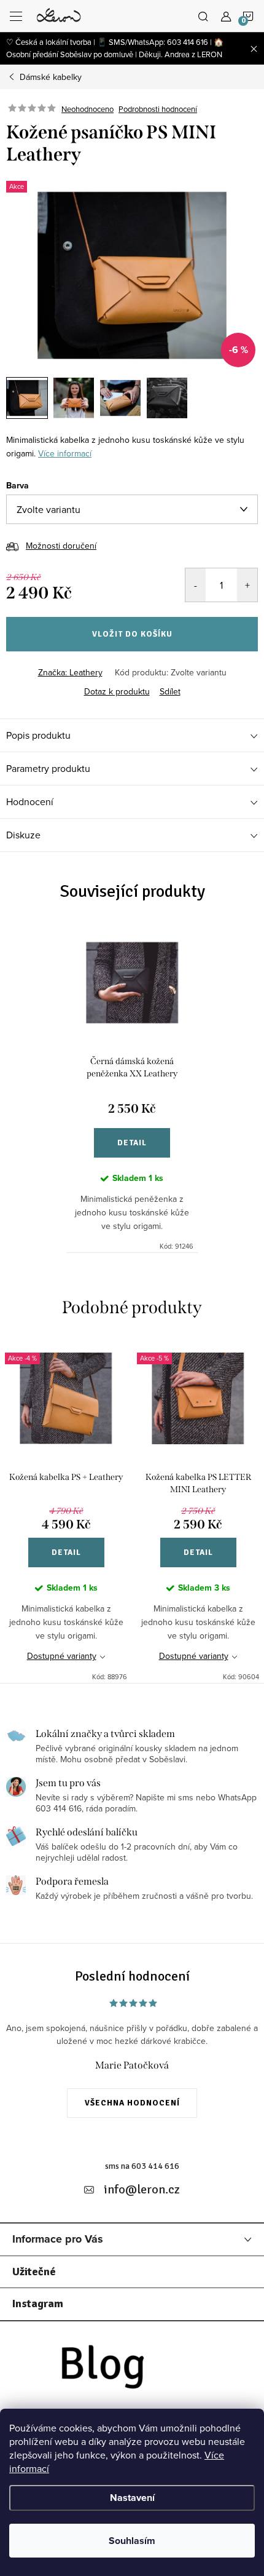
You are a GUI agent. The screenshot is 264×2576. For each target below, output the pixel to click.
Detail (132, 1143)
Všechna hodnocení (132, 2103)
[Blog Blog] (132, 2371)
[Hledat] (203, 16)
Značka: (70, 672)
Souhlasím (132, 2541)
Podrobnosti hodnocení (158, 109)
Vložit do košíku (132, 634)
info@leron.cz (142, 2189)
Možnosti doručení (61, 546)
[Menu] (16, 16)
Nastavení (132, 2498)
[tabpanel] (132, 1088)
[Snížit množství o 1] (196, 585)
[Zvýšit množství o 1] (247, 585)
